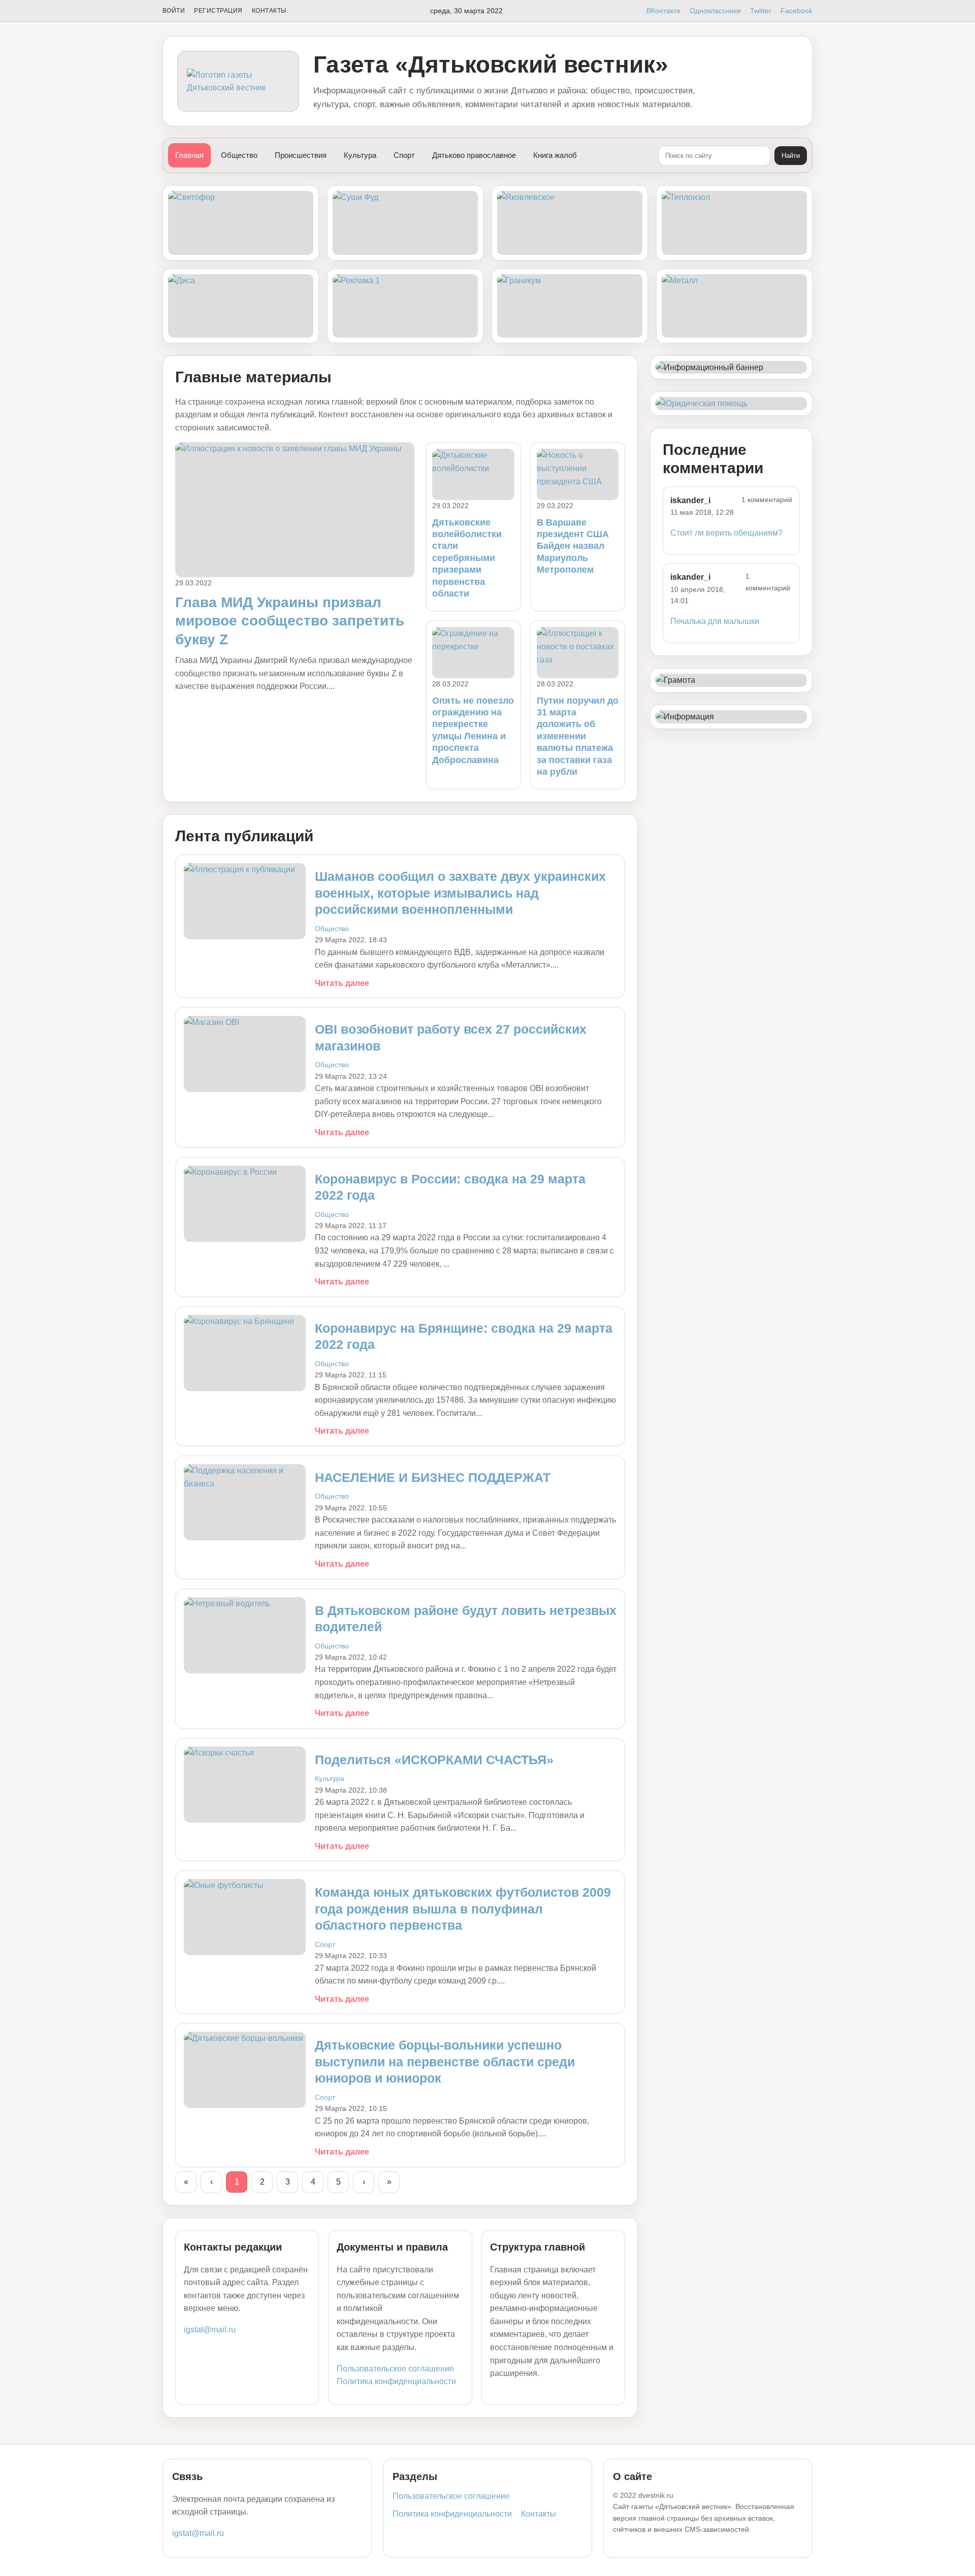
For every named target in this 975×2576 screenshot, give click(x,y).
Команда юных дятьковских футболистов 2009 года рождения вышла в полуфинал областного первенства (463, 1909)
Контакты (269, 11)
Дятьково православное (474, 155)
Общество (239, 155)
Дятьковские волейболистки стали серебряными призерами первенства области (467, 558)
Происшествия (301, 155)
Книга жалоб (555, 155)
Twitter (761, 11)
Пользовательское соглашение (395, 2369)
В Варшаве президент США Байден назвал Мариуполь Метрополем (573, 546)
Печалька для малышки (715, 621)
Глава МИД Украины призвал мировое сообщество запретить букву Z (290, 621)
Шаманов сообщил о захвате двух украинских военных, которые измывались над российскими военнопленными (460, 893)
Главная (189, 155)
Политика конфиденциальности (396, 2381)
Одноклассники (715, 11)
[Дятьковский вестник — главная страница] (238, 81)
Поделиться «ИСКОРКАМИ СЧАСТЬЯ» (434, 1760)
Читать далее (342, 983)
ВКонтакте (663, 11)
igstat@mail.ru (210, 2330)
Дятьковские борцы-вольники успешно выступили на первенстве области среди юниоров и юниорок (445, 2061)
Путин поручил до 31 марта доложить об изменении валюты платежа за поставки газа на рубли (578, 736)
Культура (360, 155)
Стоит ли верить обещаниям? (726, 533)
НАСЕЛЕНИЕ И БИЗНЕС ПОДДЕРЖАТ (433, 1477)
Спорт (404, 155)
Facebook (797, 11)
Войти (174, 11)
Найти (791, 156)
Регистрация (218, 11)
